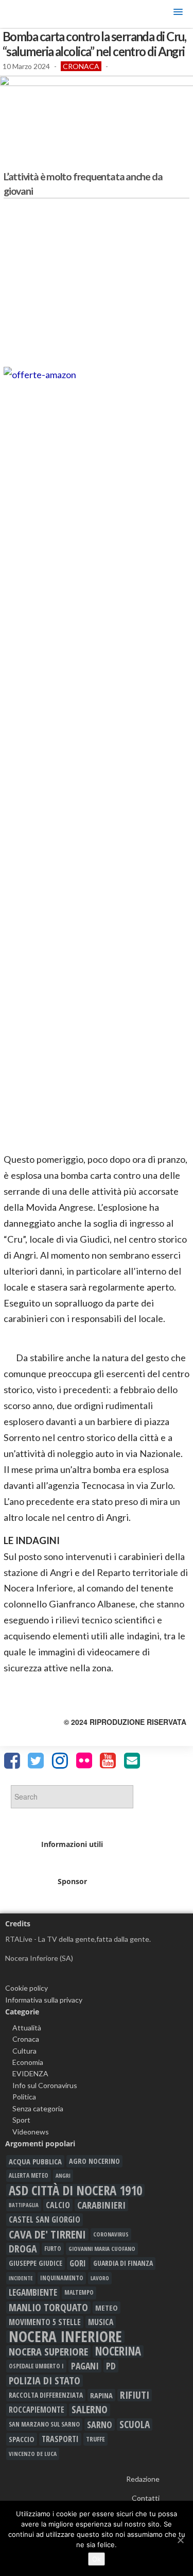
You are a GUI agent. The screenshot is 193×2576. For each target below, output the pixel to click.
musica (101, 2322)
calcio (58, 2205)
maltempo (79, 2292)
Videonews (31, 2132)
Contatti (146, 2498)
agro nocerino (94, 2161)
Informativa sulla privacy (44, 2000)
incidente (21, 2278)
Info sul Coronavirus (45, 2085)
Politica (24, 2097)
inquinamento (62, 2278)
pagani (85, 2366)
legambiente (33, 2292)
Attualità (27, 2028)
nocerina (118, 2351)
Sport (21, 2120)
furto (53, 2249)
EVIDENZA (30, 2073)
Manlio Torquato (48, 2308)
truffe (95, 2439)
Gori (78, 2263)
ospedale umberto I (36, 2366)
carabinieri (101, 2205)
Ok (97, 2559)
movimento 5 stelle (45, 2322)
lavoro (100, 2278)
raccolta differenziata (46, 2395)
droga (23, 2249)
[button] (178, 14)
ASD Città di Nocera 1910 (75, 2190)
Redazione (143, 2479)
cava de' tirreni (47, 2234)
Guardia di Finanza (123, 2263)
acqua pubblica (35, 2161)
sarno (100, 2425)
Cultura (24, 2051)
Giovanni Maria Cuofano (102, 2249)
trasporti (60, 2439)
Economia (28, 2062)
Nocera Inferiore (65, 2336)
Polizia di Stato (45, 2381)
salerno (90, 2410)
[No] (180, 2540)
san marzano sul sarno (44, 2424)
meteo (107, 2308)
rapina (101, 2395)
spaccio (22, 2439)
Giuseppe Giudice (36, 2263)
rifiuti (135, 2395)
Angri (63, 2175)
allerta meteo (29, 2175)
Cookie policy (27, 1988)
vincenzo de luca (33, 2454)
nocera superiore (48, 2351)
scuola (135, 2425)
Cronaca (81, 66)
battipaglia (24, 2205)
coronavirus (111, 2234)
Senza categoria (38, 2108)
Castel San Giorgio (45, 2219)
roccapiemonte (37, 2410)
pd (111, 2366)
